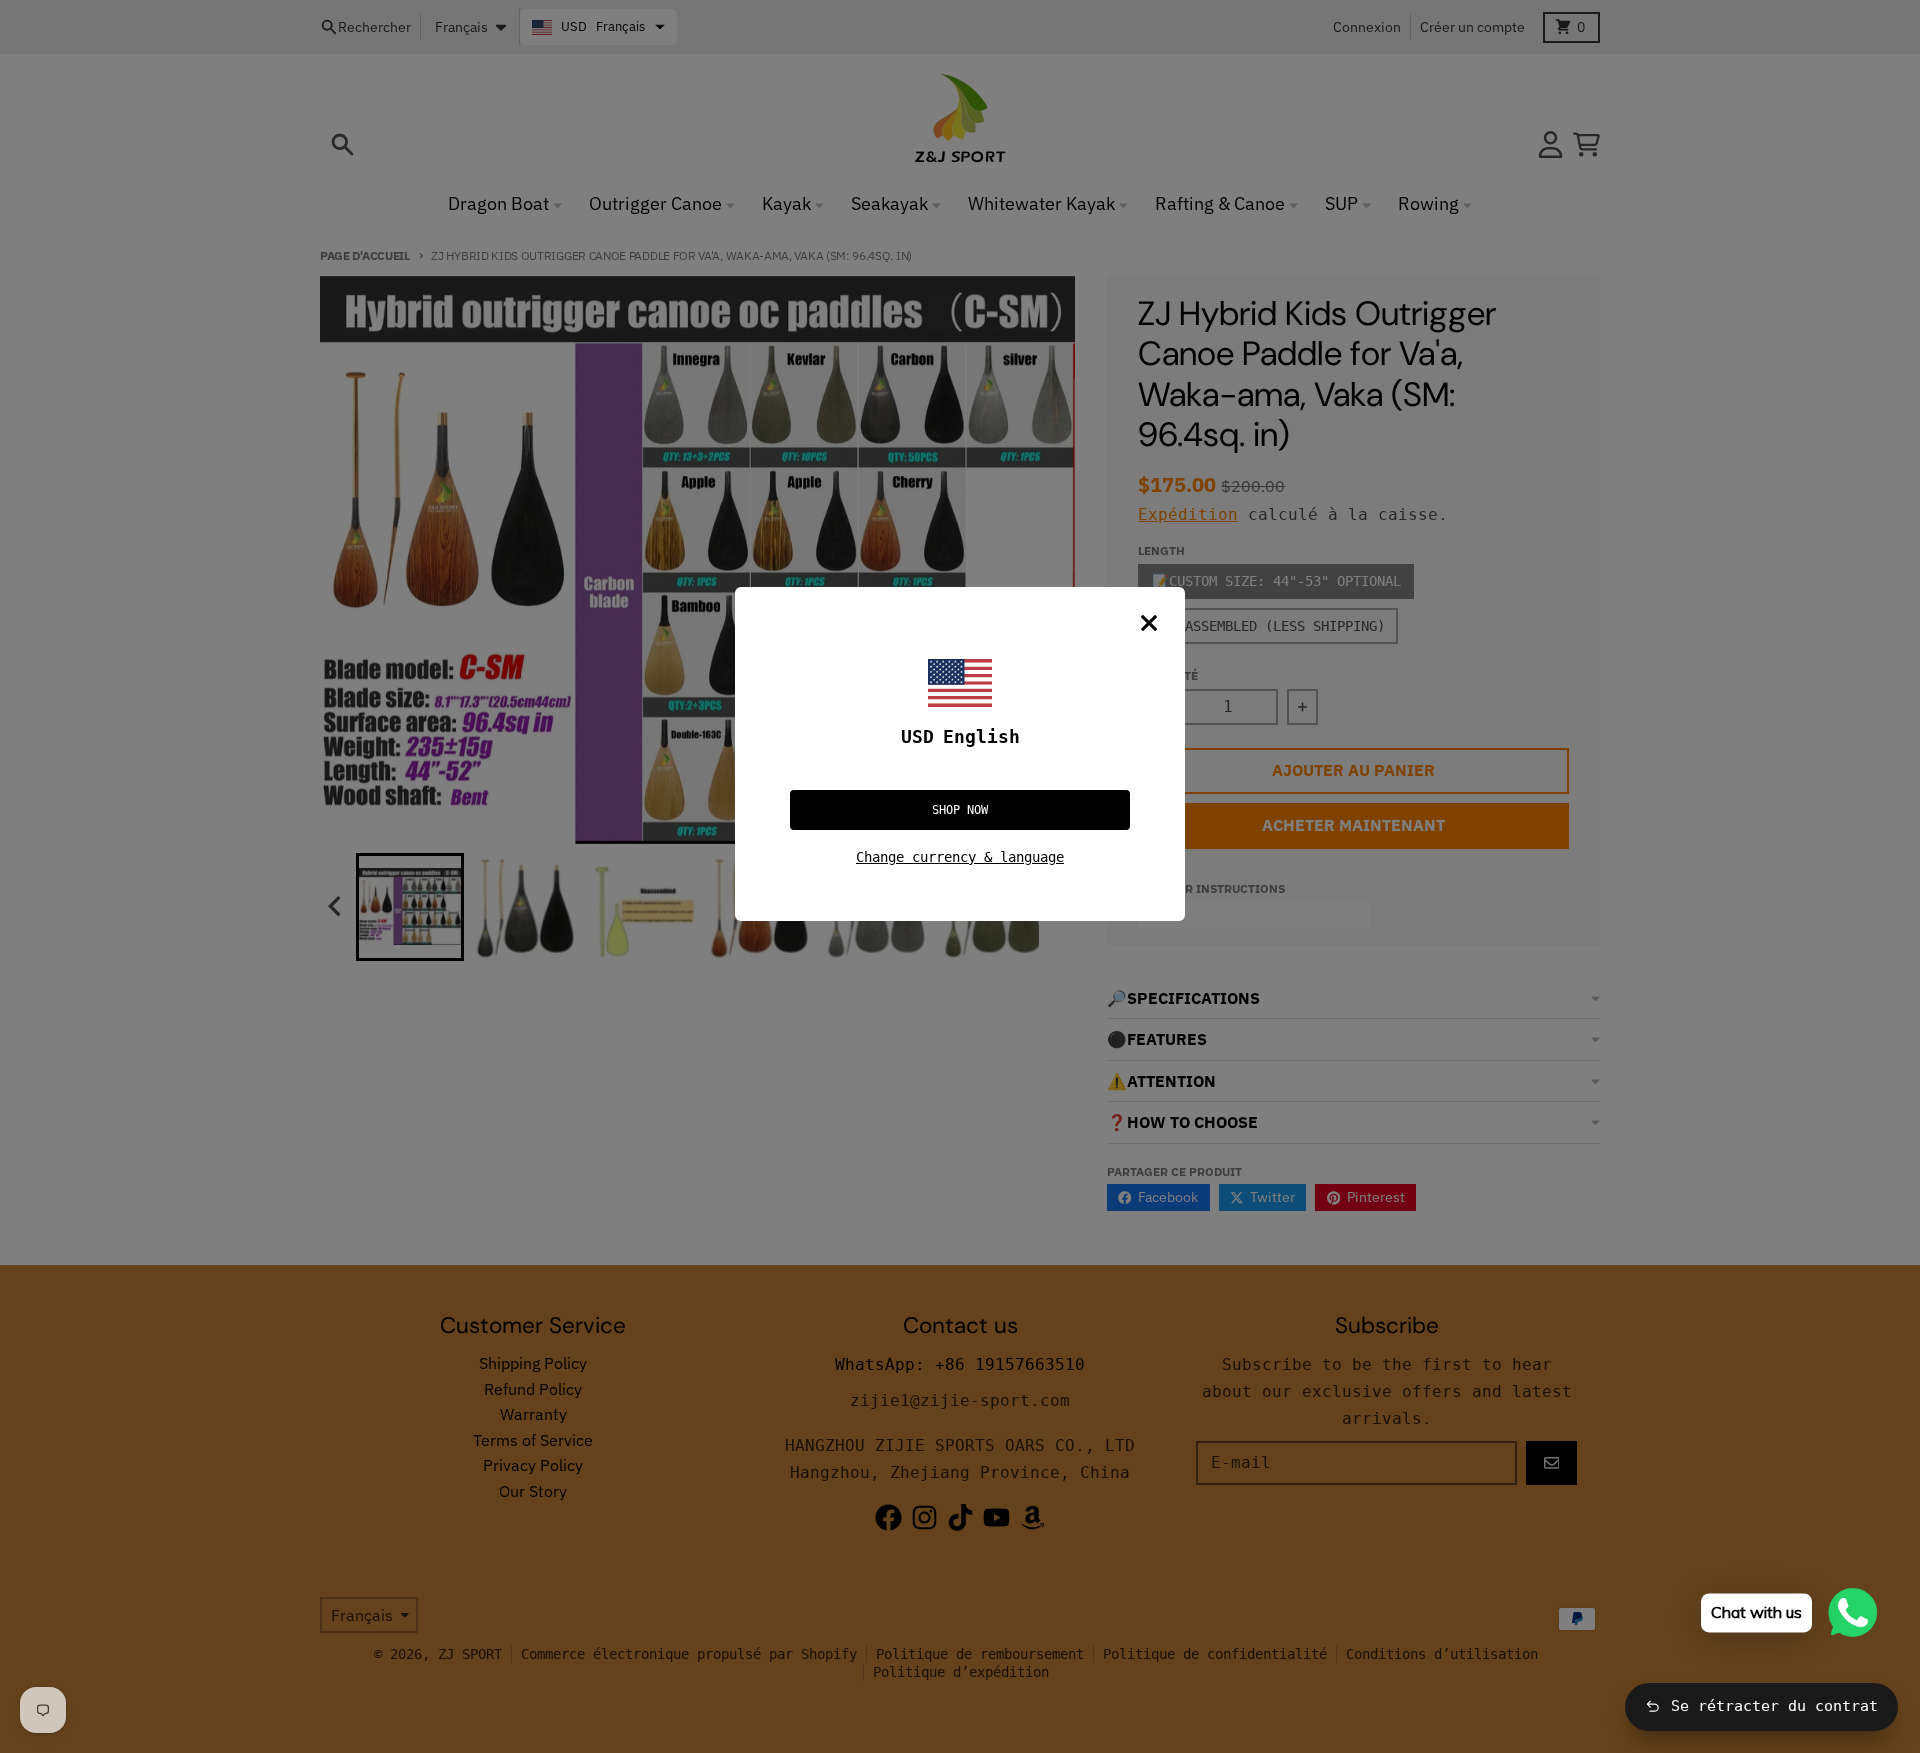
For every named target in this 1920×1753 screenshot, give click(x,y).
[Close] (1149, 623)
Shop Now (960, 810)
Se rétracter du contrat (1774, 1706)
